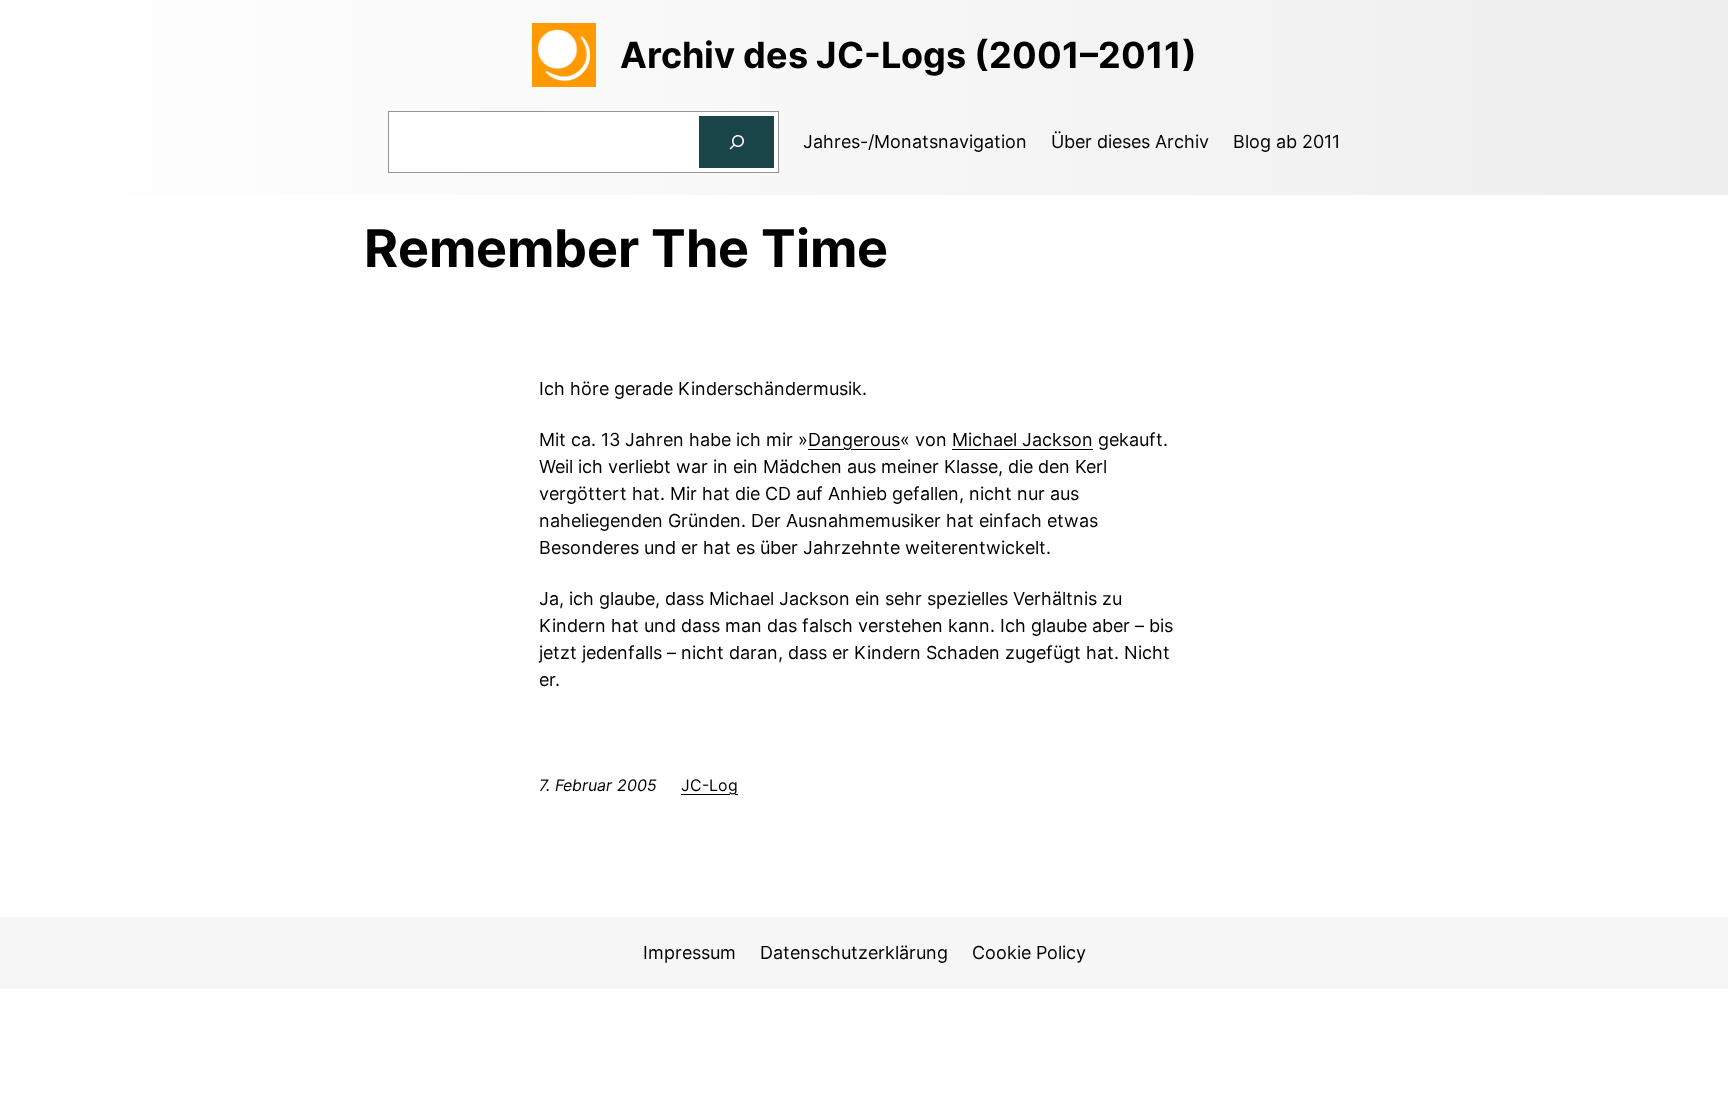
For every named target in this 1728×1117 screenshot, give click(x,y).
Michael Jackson (1022, 439)
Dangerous (854, 439)
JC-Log (709, 785)
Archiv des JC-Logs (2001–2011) (908, 55)
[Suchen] (737, 142)
